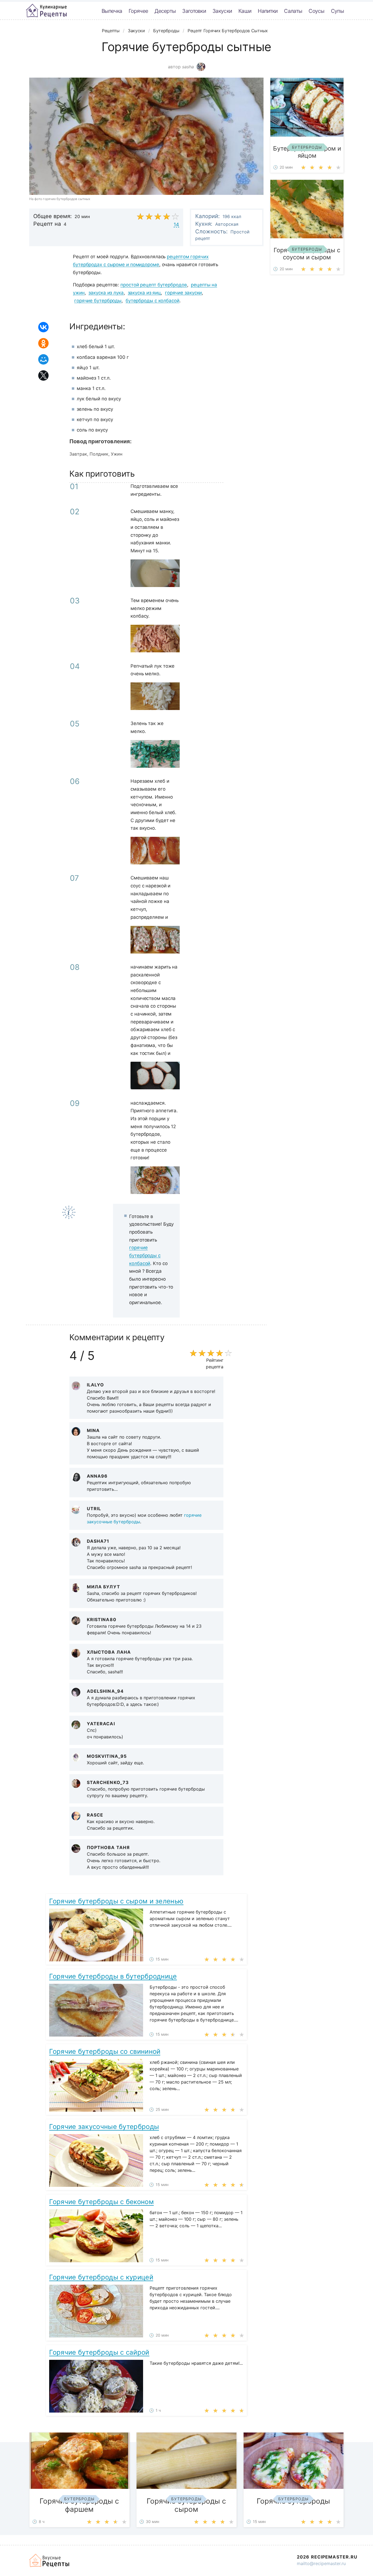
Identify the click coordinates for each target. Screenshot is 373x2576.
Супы (337, 11)
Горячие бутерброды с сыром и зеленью (116, 1901)
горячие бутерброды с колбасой (145, 1255)
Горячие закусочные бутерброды (104, 2127)
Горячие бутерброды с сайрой (99, 2352)
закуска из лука (106, 293)
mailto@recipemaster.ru (321, 2563)
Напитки (268, 11)
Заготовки (194, 11)
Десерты (165, 11)
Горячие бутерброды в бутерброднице (113, 1976)
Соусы (316, 11)
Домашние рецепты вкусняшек (50, 2560)
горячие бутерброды (98, 301)
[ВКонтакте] (43, 327)
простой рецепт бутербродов (154, 285)
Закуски (222, 11)
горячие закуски (183, 293)
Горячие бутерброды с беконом (101, 2202)
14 (176, 225)
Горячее (138, 11)
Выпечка (112, 11)
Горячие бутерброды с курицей (101, 2277)
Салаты (293, 11)
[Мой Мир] (43, 359)
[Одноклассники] (43, 343)
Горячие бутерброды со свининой (105, 2051)
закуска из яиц (144, 293)
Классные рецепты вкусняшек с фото (46, 11)
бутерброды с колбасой (153, 301)
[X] (43, 375)
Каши (245, 11)
